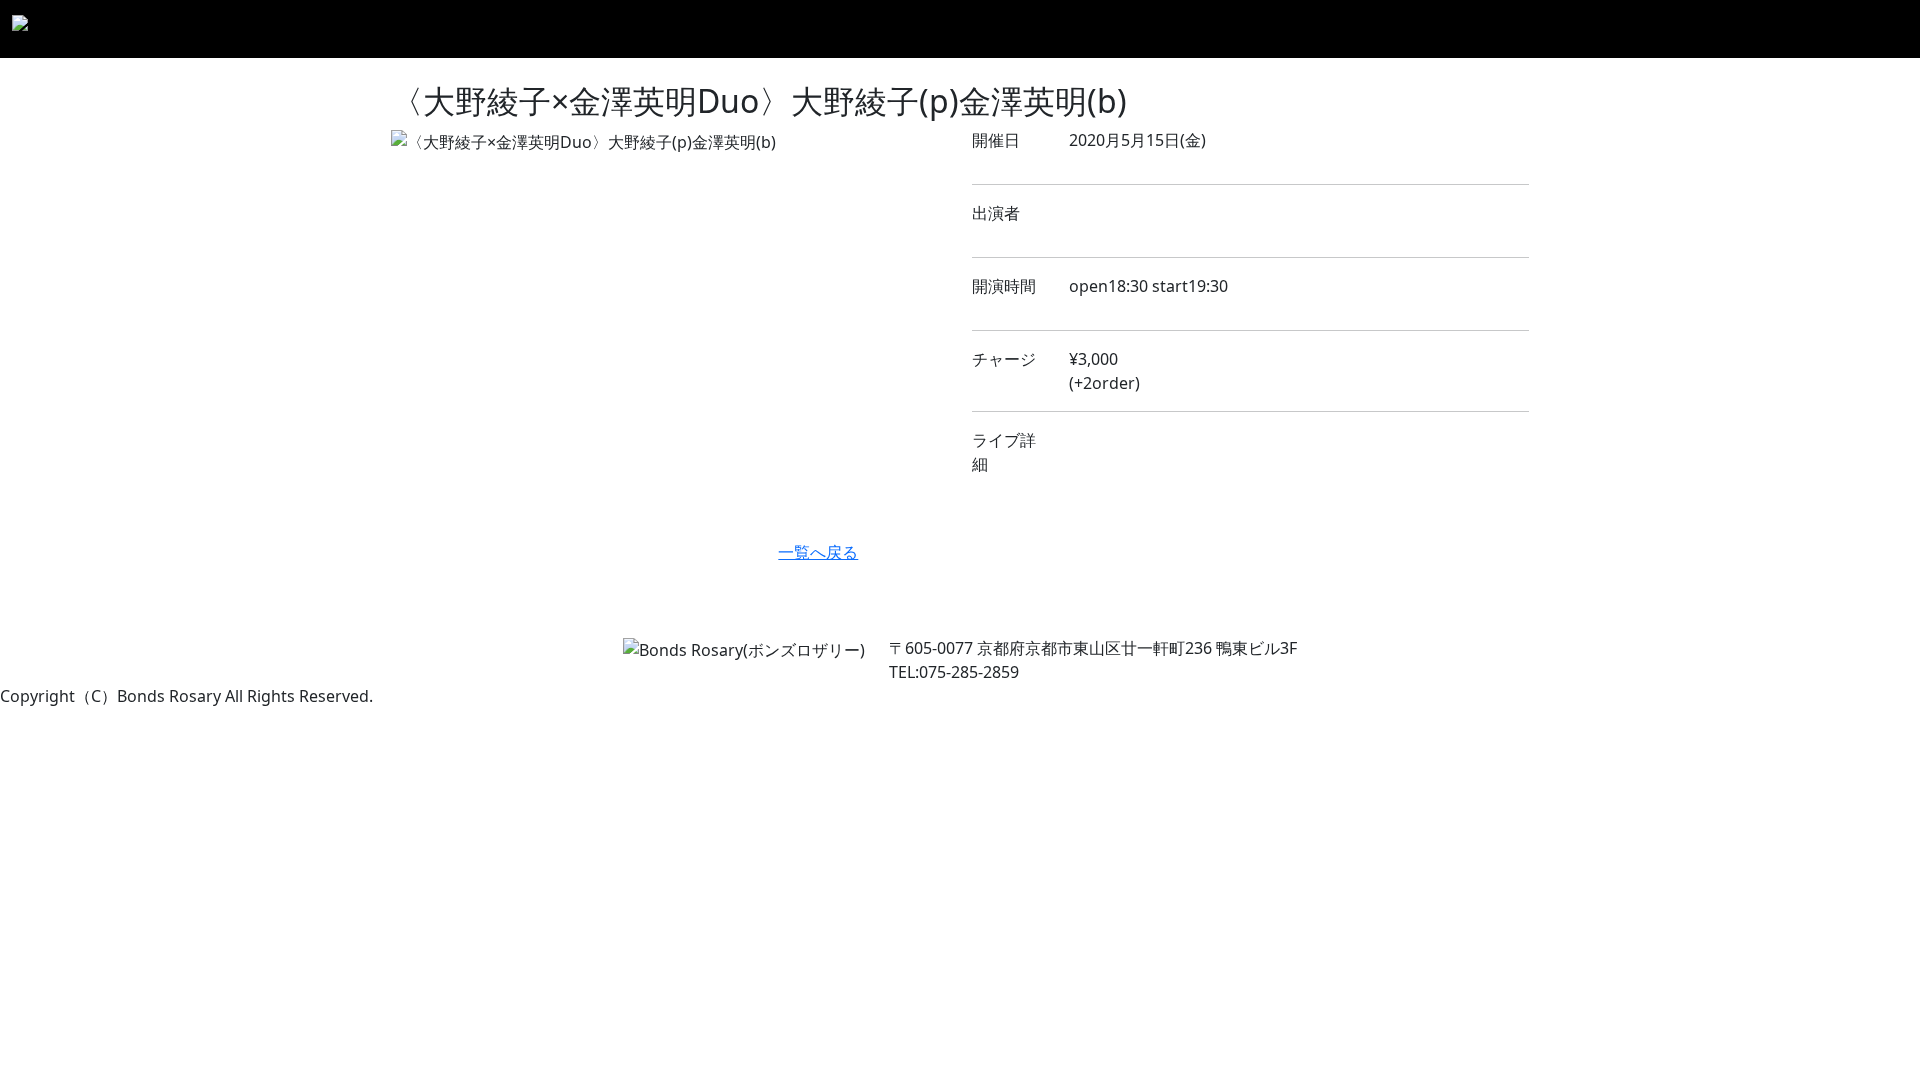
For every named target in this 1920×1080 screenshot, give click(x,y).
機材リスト (1699, 29)
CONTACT (1864, 29)
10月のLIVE (1341, 29)
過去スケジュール (1462, 29)
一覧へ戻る (818, 552)
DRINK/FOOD (1592, 29)
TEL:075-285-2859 (954, 672)
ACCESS (1783, 29)
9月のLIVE (1247, 29)
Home (1083, 29)
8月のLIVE (1158, 29)
